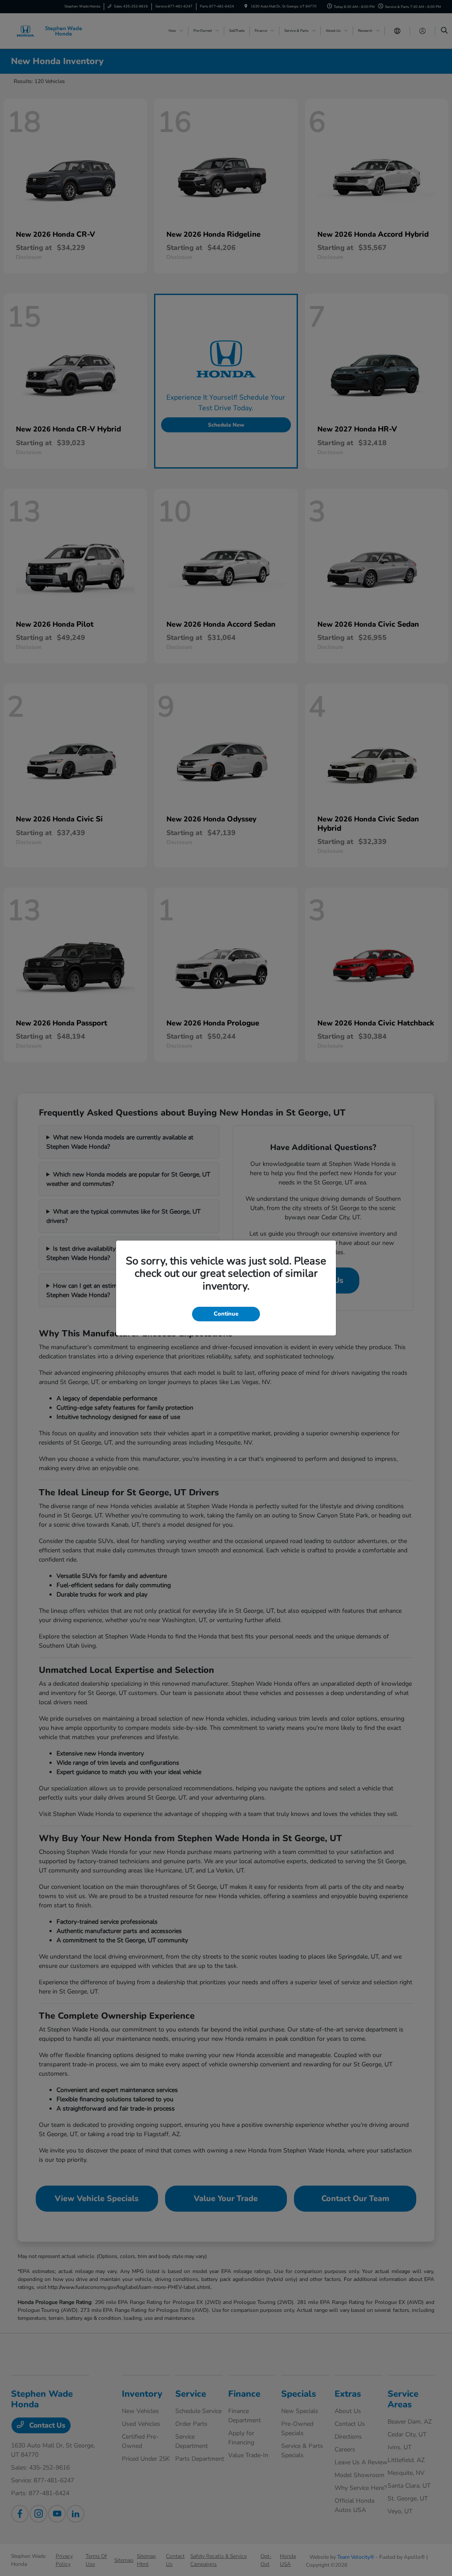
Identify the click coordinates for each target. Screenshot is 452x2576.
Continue (226, 1314)
